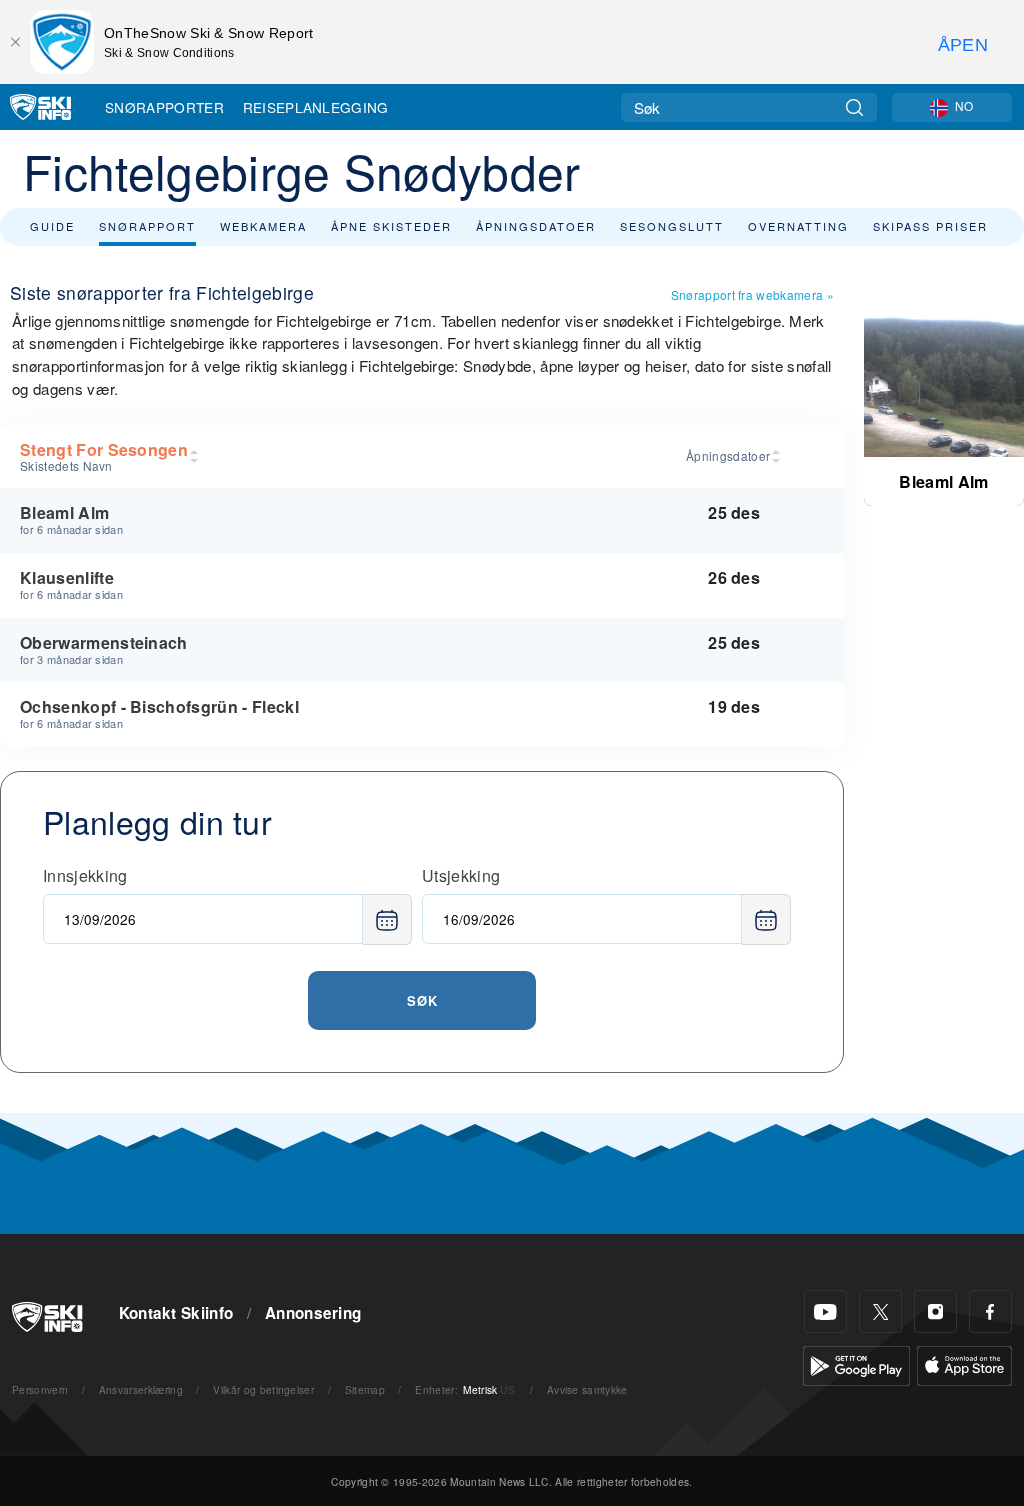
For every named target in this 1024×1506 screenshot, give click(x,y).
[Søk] (854, 107)
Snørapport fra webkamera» (752, 294)
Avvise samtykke (587, 1389)
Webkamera (263, 226)
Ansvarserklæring (141, 1389)
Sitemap (365, 1389)
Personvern (40, 1389)
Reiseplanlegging (316, 107)
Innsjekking (85, 875)
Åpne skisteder (391, 226)
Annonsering (313, 1313)
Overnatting (798, 226)
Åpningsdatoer (536, 226)
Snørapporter (164, 107)
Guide (52, 226)
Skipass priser (930, 226)
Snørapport (147, 226)
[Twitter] (880, 1311)
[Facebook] (990, 1311)
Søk (422, 1000)
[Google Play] (856, 1363)
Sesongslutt (672, 226)
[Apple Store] (964, 1363)
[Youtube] (825, 1311)
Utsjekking (461, 875)
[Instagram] (935, 1311)
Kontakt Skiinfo (176, 1313)
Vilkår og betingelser (263, 1389)
